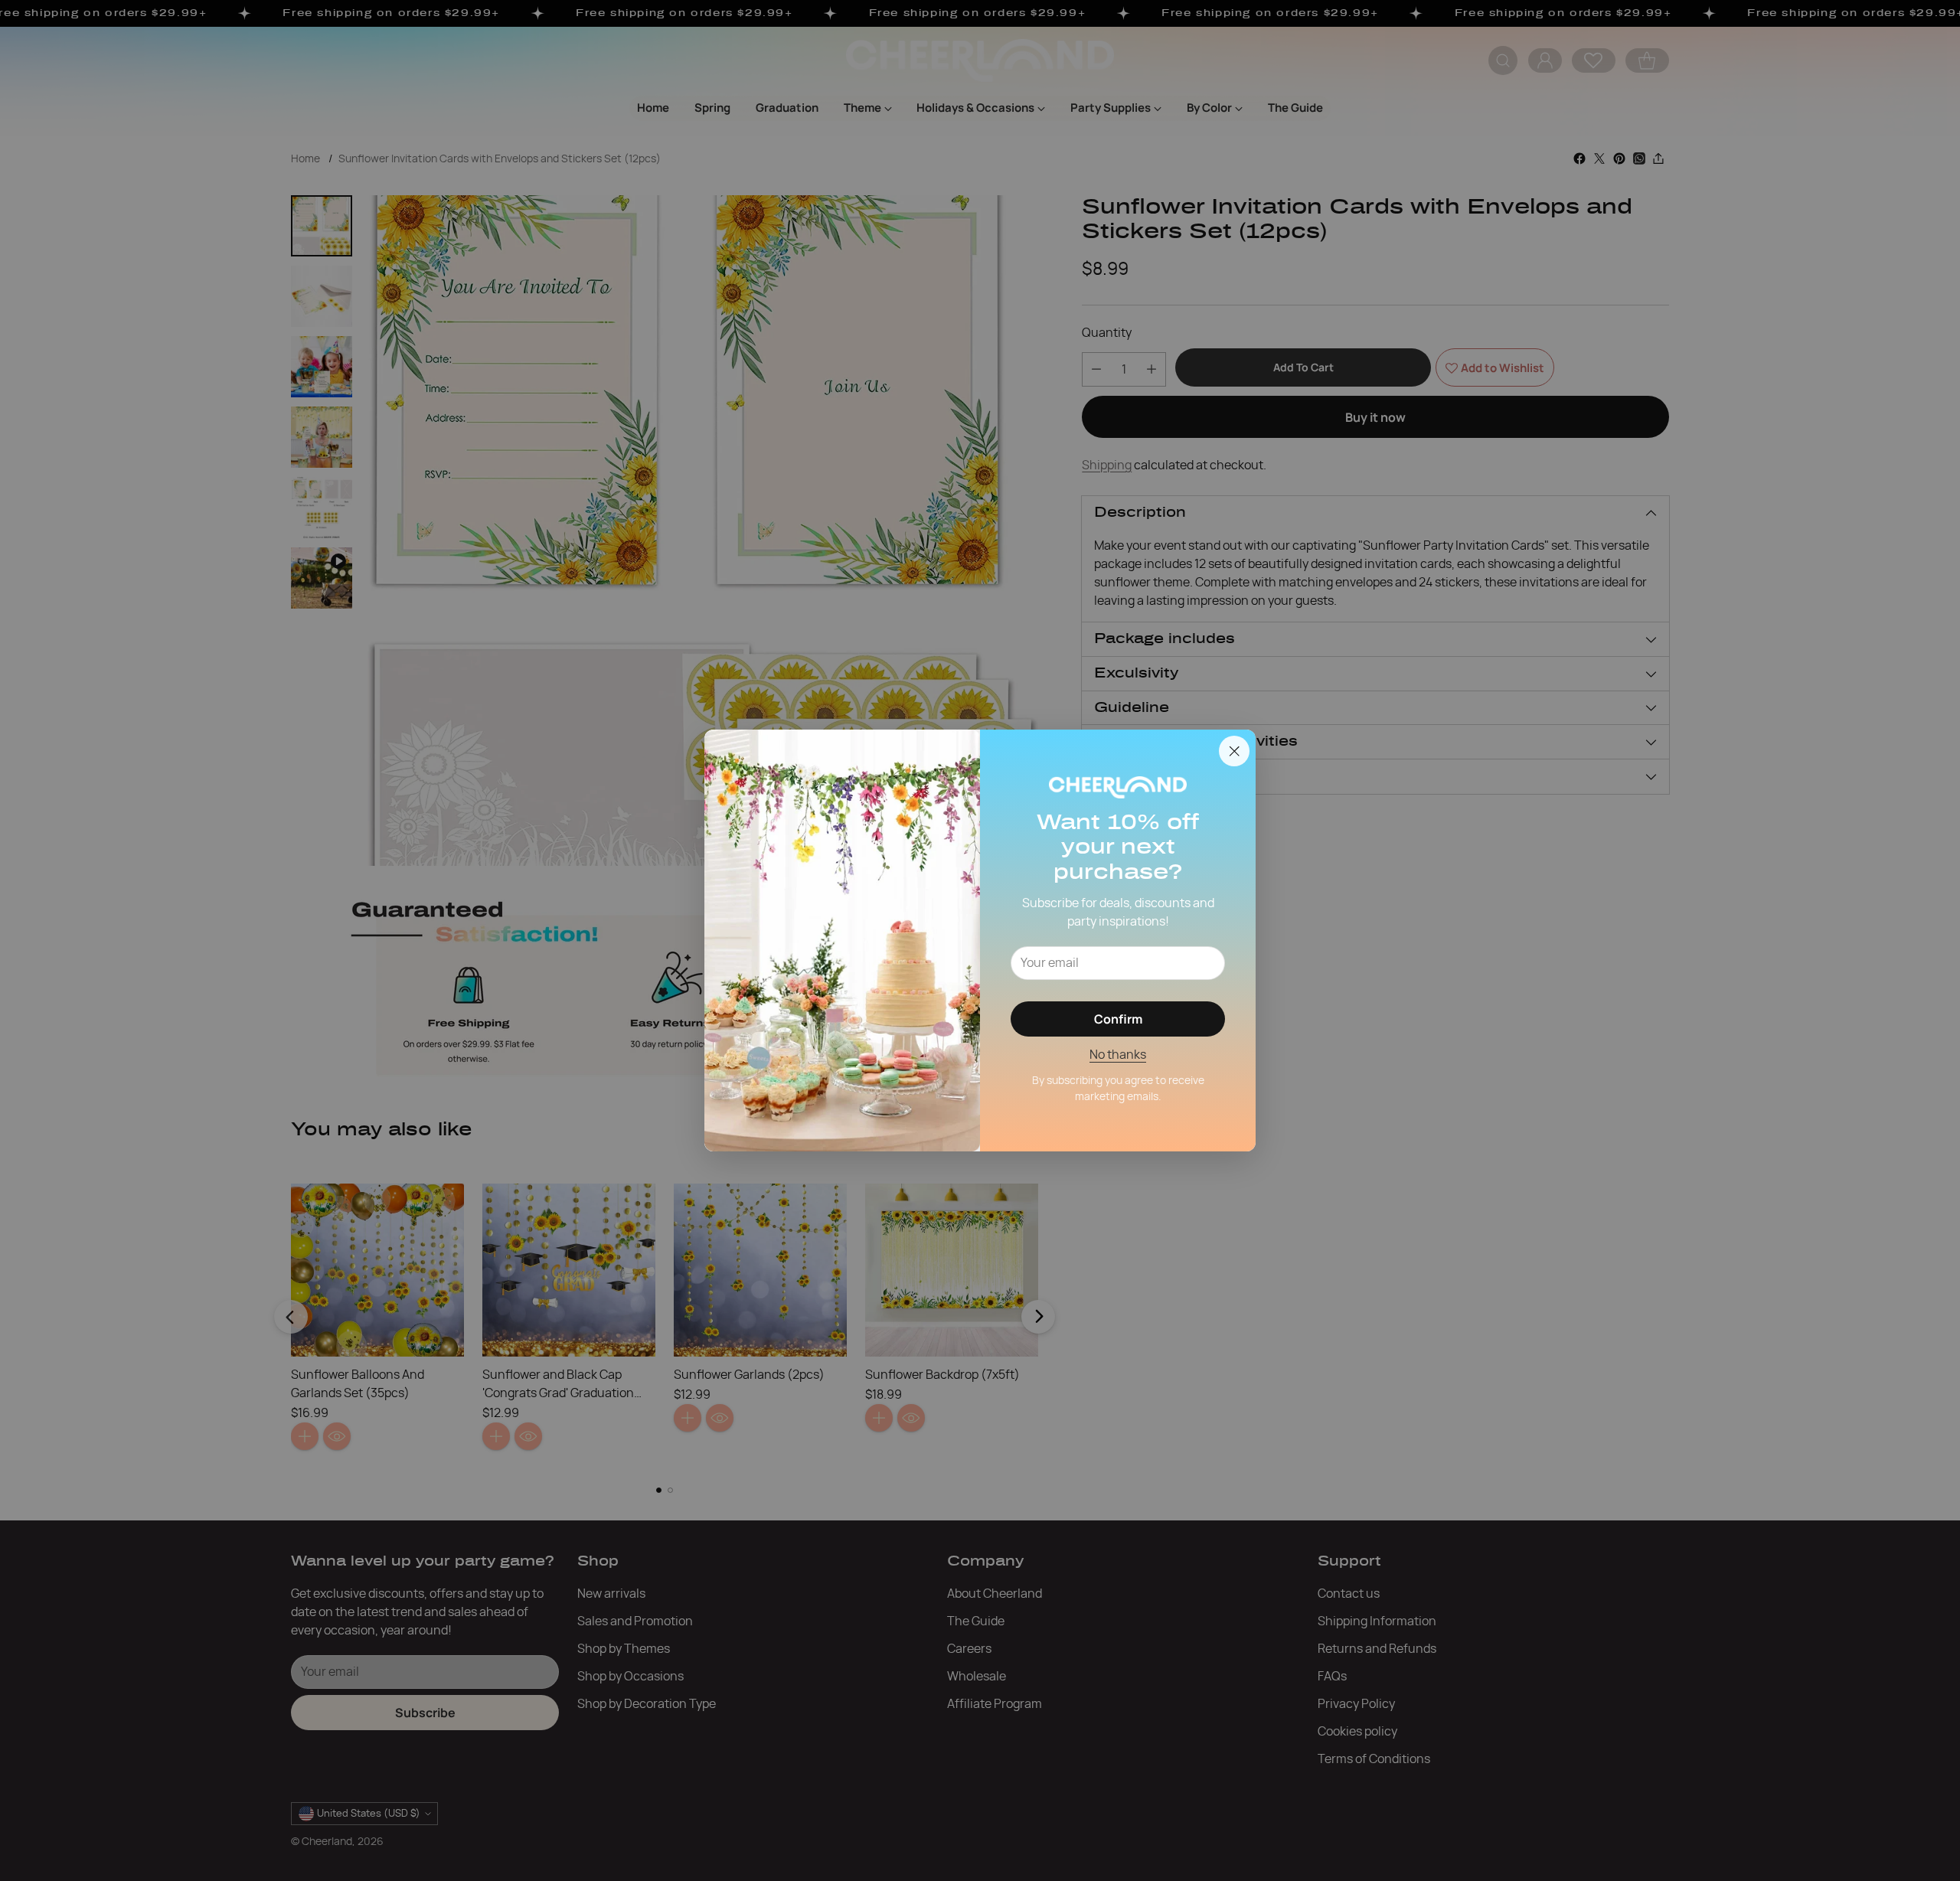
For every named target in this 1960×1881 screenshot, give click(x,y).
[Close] (1234, 751)
